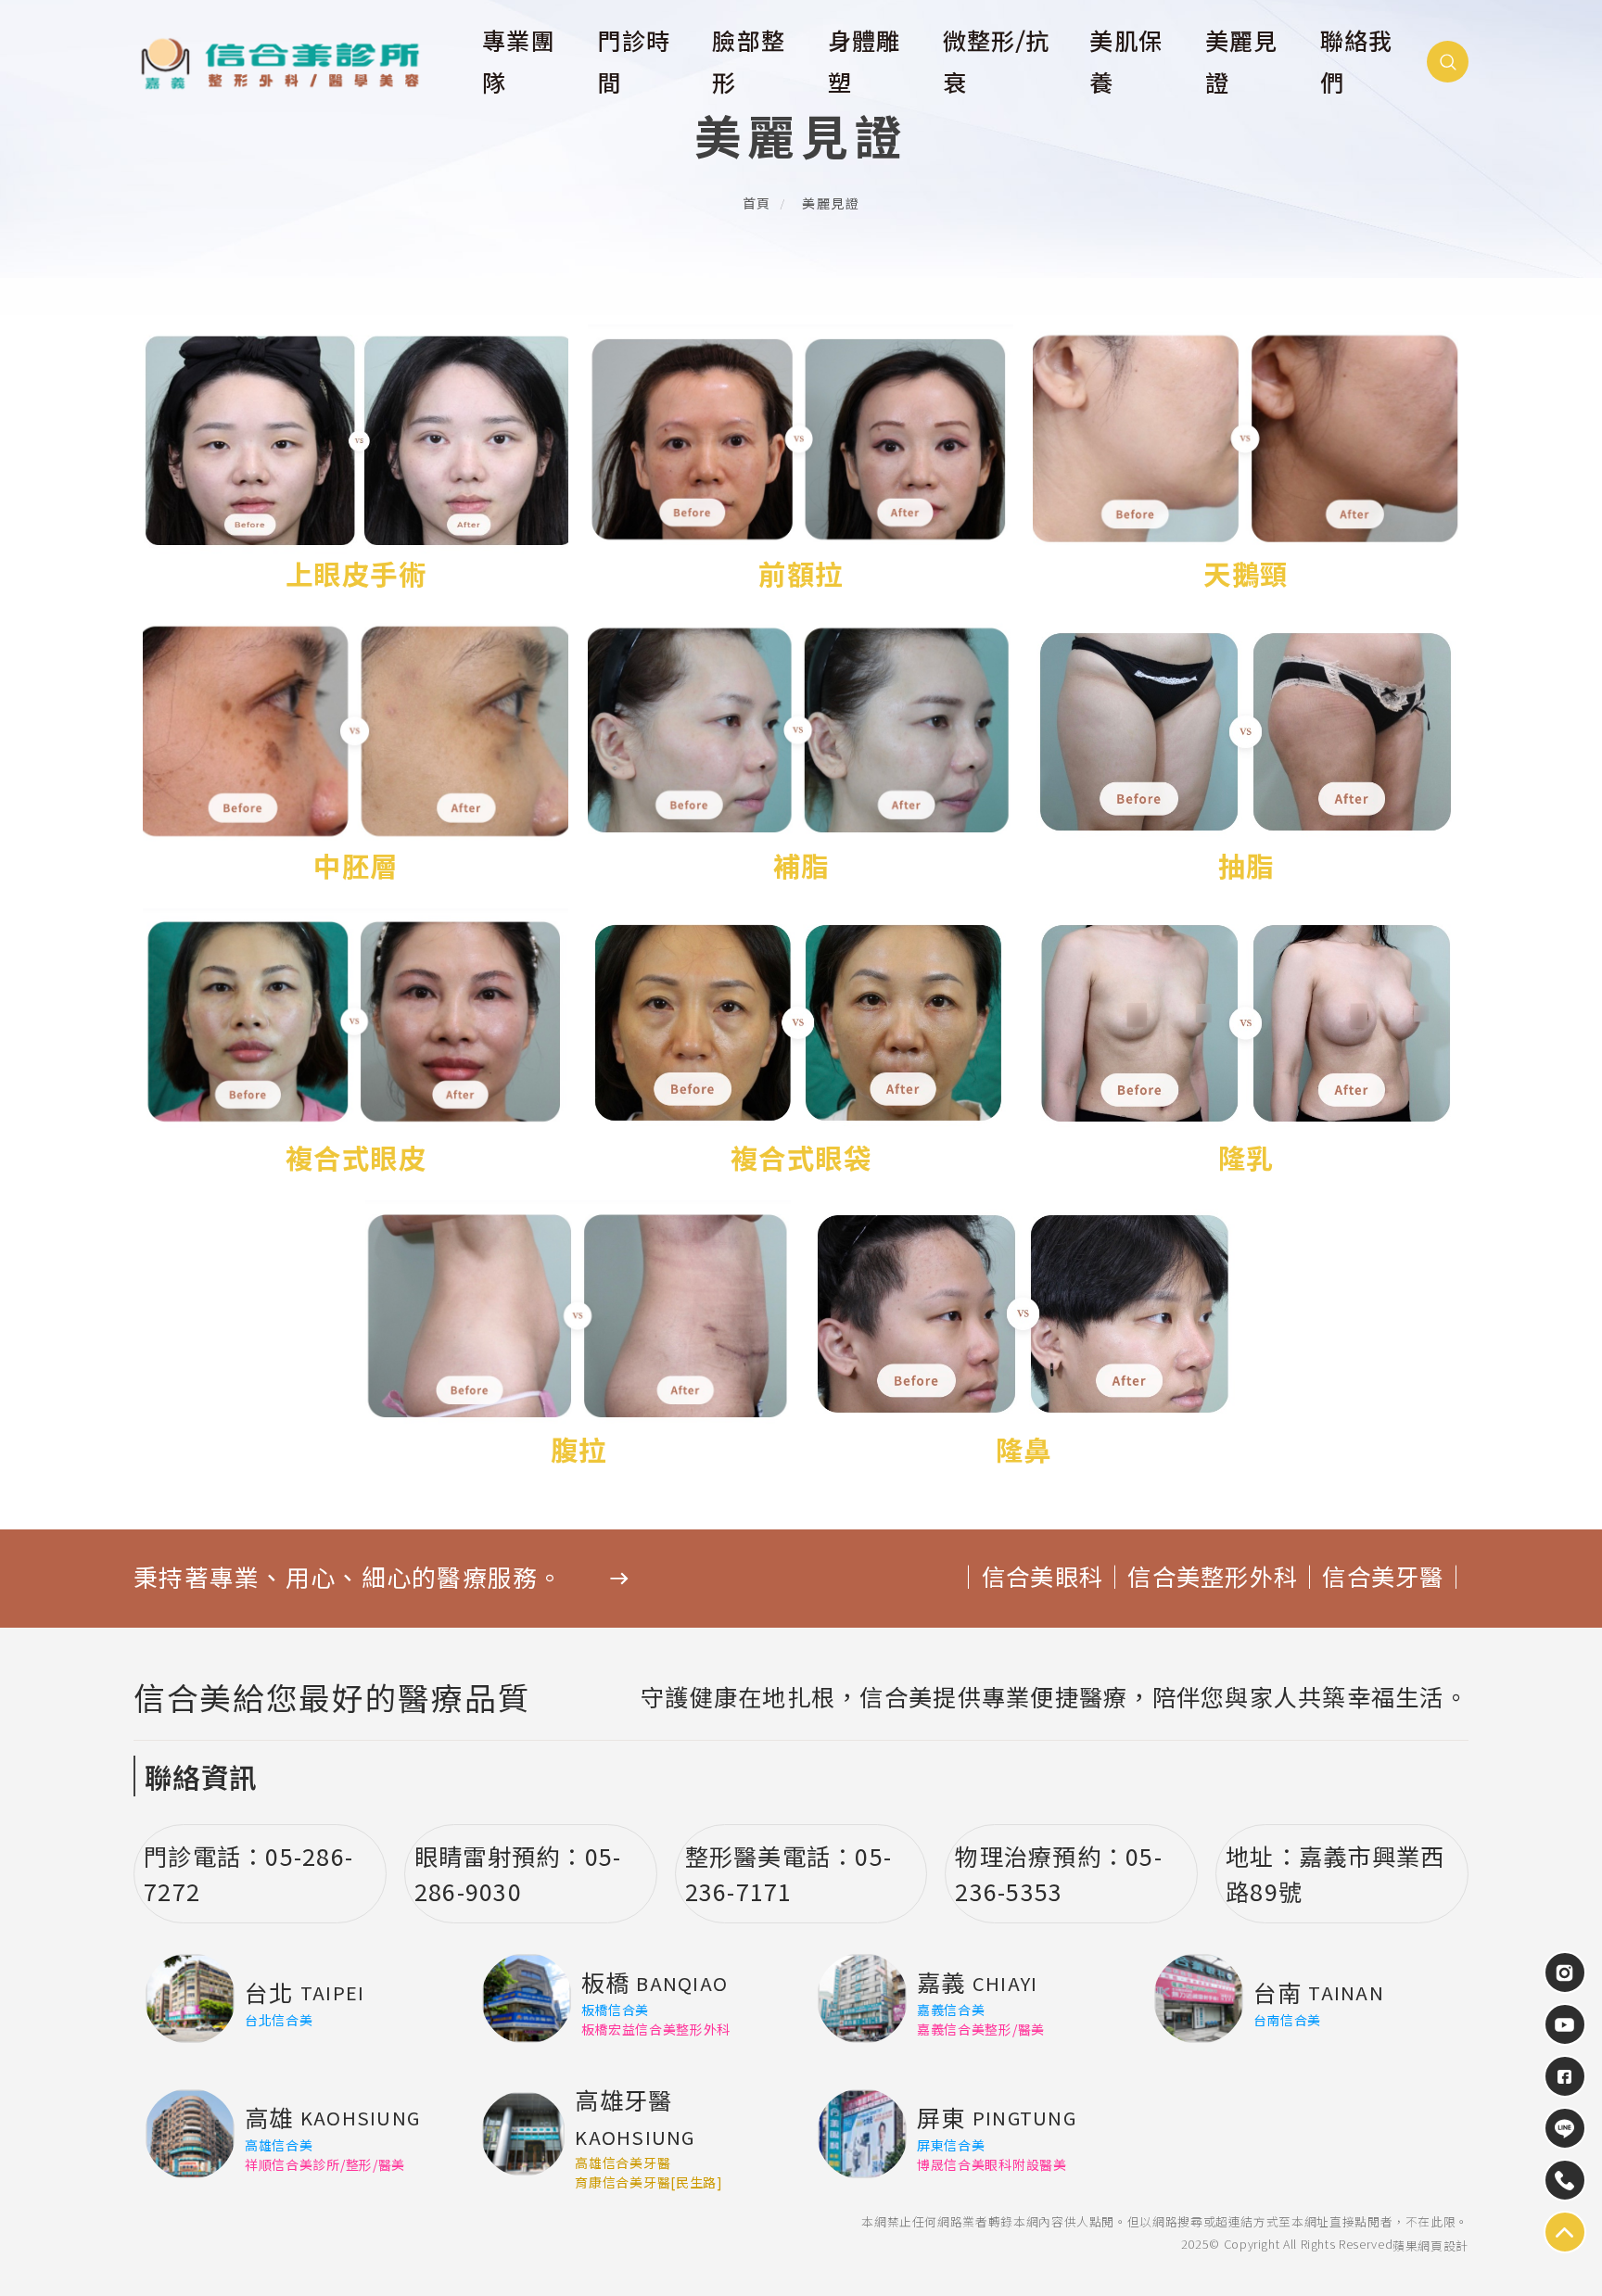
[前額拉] (801, 461)
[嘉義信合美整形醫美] (296, 63)
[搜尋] (1448, 62)
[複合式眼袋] (801, 1045)
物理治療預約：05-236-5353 (1059, 1873)
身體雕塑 (865, 63)
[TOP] (1565, 2128)
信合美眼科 (1043, 1578)
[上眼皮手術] (356, 461)
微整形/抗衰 (996, 63)
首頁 (757, 204)
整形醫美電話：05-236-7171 (789, 1873)
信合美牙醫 (1383, 1578)
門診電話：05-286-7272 (248, 1873)
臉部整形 (749, 63)
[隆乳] (1246, 1045)
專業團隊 (519, 63)
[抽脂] (1246, 753)
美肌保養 (1126, 63)
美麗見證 (1242, 63)
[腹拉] (578, 1337)
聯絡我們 (1357, 63)
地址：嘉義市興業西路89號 (1335, 1873)
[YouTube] (1565, 2024)
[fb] (1565, 2076)
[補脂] (801, 753)
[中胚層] (356, 753)
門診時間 (634, 63)
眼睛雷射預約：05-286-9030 (518, 1873)
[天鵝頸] (1246, 461)
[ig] (1565, 1973)
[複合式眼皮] (356, 1045)
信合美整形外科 (1213, 1578)
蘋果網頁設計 (1430, 2245)
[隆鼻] (1023, 1337)
